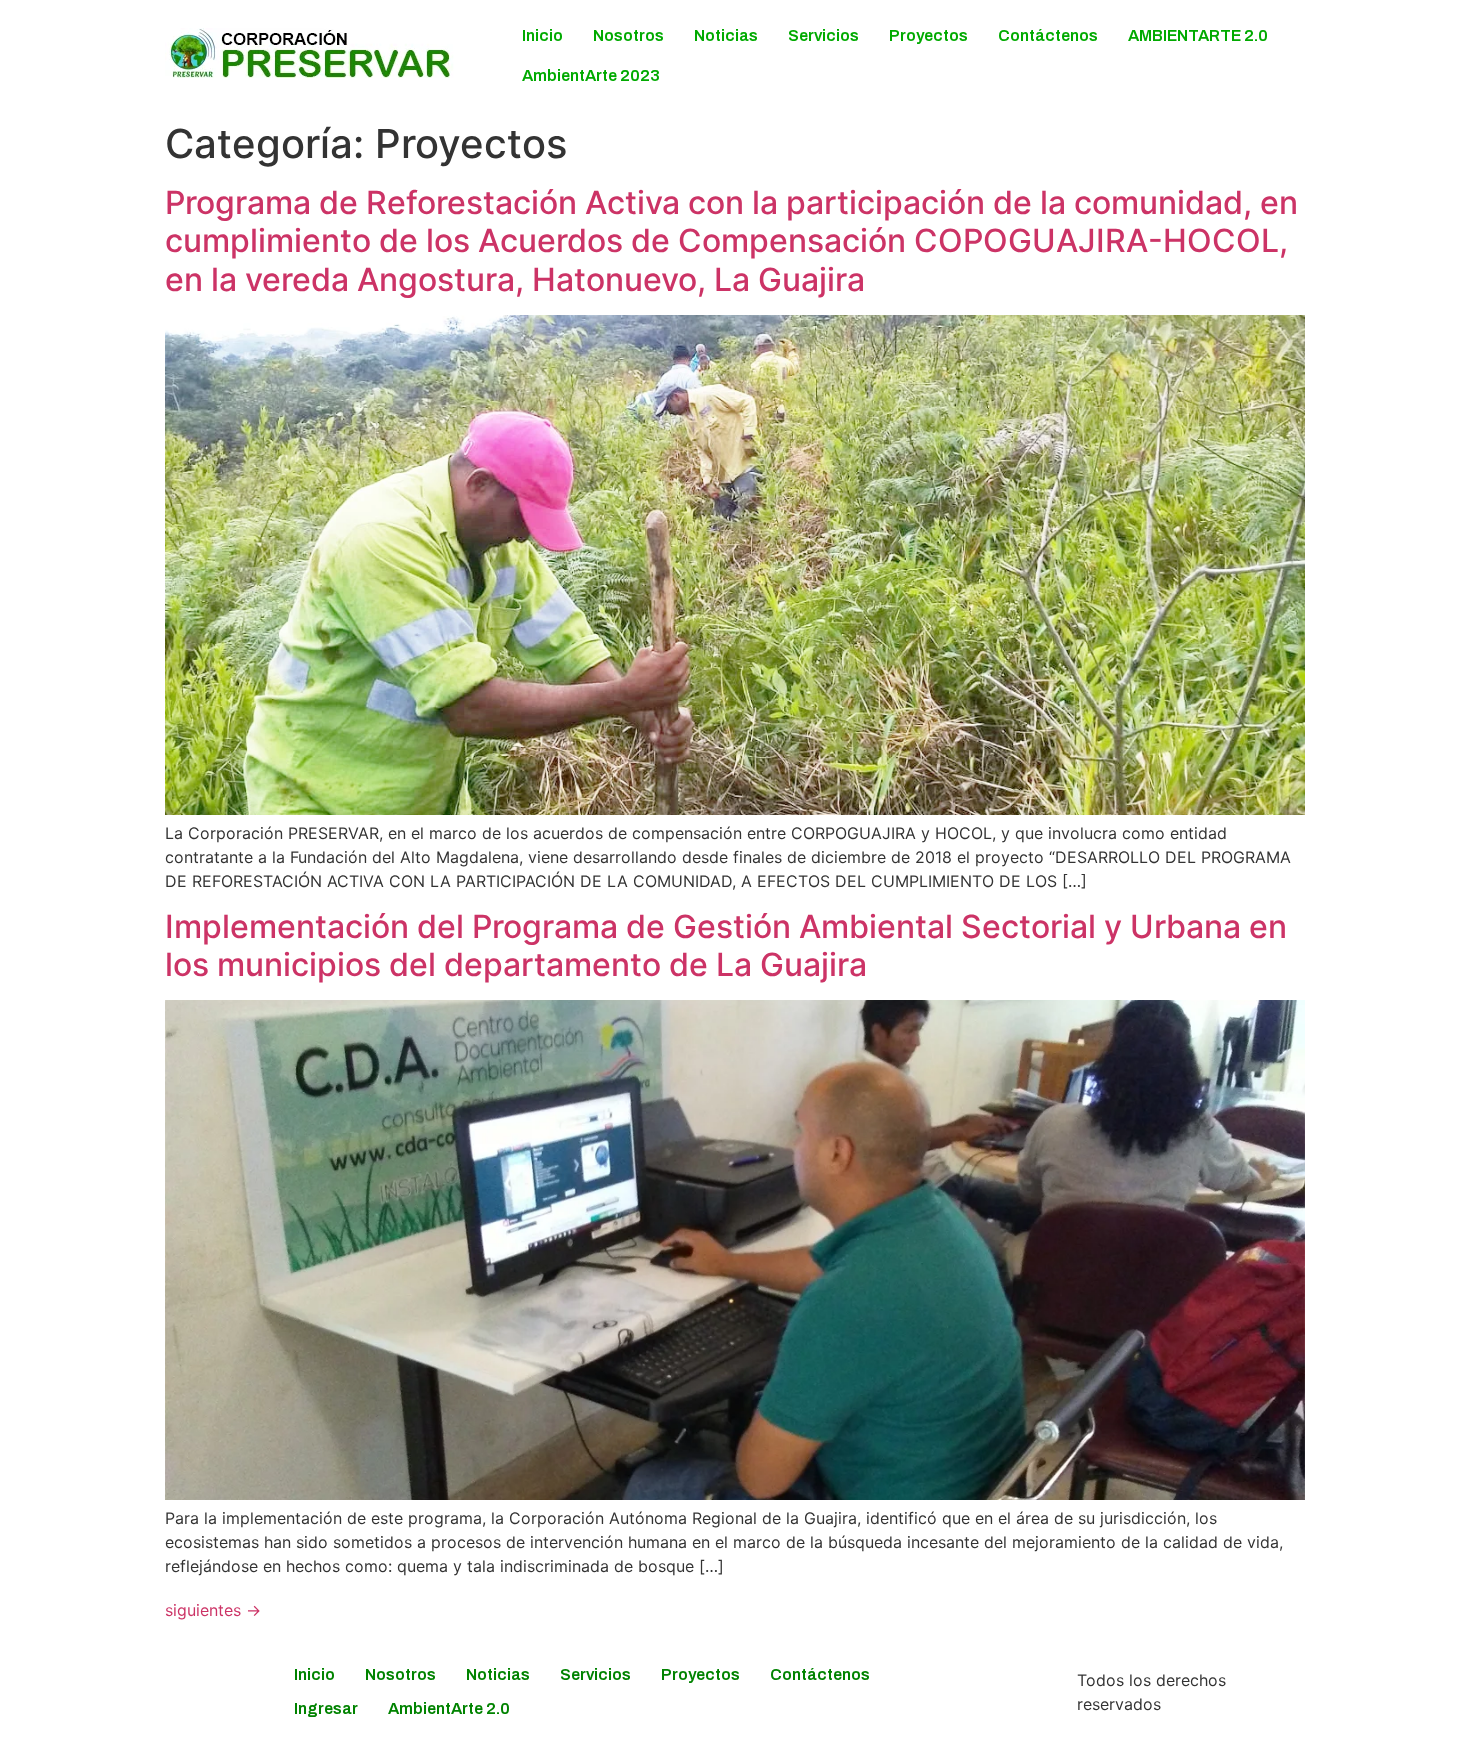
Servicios (823, 35)
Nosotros (628, 35)
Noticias (726, 35)
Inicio (542, 35)
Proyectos (928, 35)
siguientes (213, 1610)
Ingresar (326, 1708)
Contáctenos (1048, 35)
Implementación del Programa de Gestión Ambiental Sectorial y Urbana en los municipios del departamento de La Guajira (726, 945)
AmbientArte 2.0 (449, 1708)
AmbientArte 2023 (591, 75)
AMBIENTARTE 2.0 (1198, 35)
